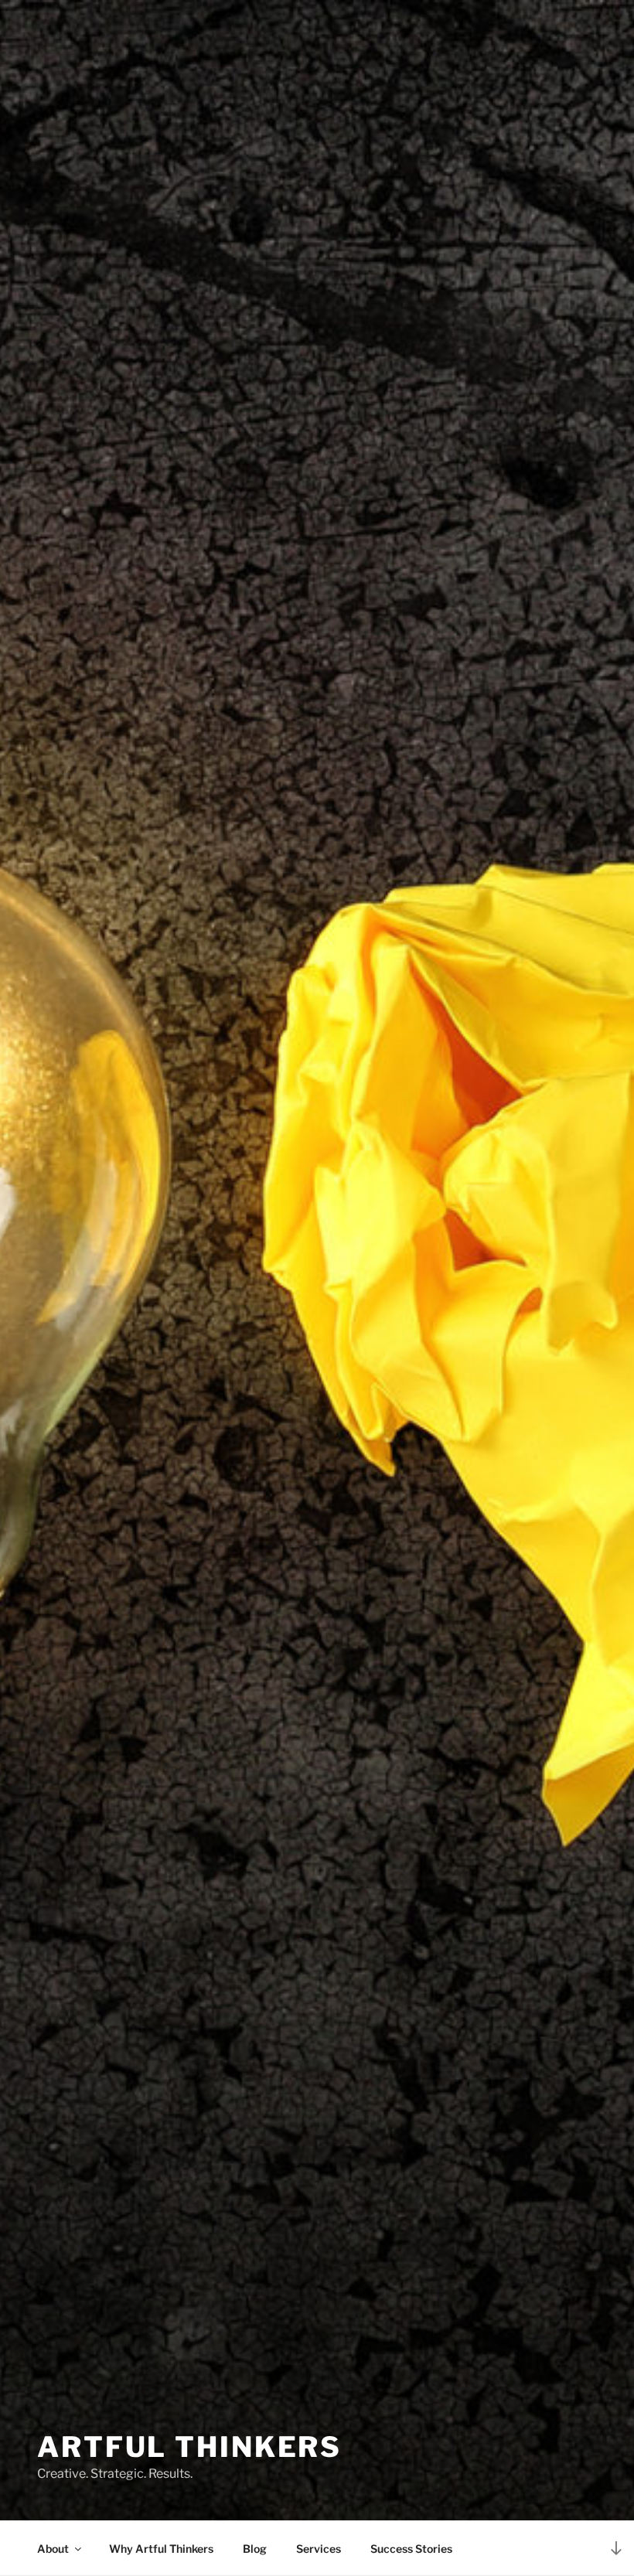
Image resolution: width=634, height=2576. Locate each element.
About (53, 2549)
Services (319, 2549)
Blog (255, 2549)
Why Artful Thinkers (161, 2549)
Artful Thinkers (189, 2447)
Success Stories (411, 2549)
